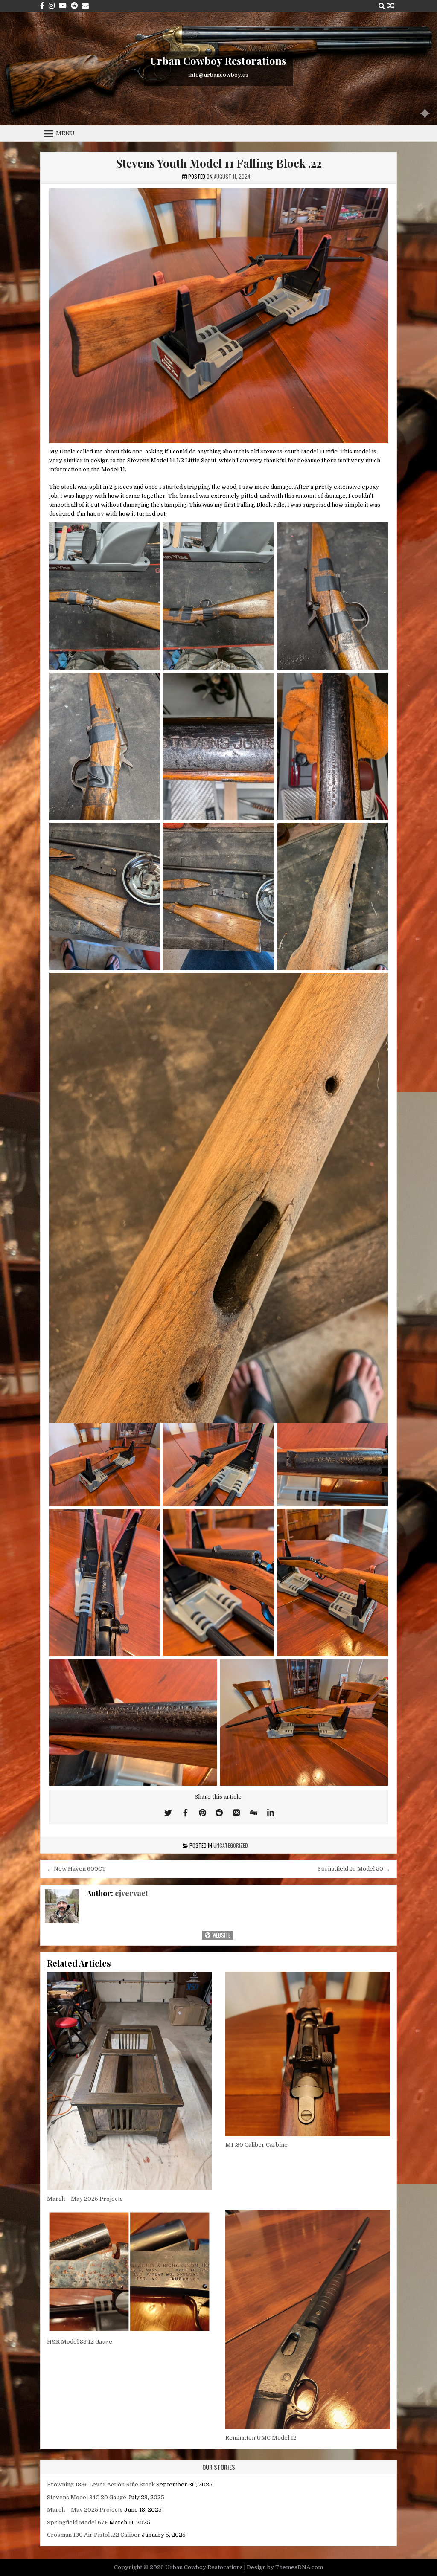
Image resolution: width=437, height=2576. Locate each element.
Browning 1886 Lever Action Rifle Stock (101, 2485)
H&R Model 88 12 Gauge (80, 2342)
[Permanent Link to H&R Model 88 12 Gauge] (129, 2272)
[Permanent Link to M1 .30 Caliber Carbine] (308, 2054)
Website (221, 1935)
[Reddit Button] (74, 6)
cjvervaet (131, 1893)
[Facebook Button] (42, 6)
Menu (65, 133)
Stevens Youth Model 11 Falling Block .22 (219, 163)
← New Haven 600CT (76, 1869)
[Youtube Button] (63, 6)
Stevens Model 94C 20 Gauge (87, 2497)
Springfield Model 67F (77, 2522)
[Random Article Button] (391, 6)
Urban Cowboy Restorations (218, 61)
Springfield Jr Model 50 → (354, 1869)
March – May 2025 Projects (85, 2199)
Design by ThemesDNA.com (285, 2567)
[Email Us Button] (85, 6)
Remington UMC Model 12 (261, 2438)
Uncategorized (231, 1845)
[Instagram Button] (52, 6)
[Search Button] (382, 6)
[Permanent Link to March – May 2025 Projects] (129, 2081)
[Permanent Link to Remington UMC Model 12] (308, 2320)
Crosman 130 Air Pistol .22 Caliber (94, 2535)
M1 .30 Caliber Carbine (256, 2145)
